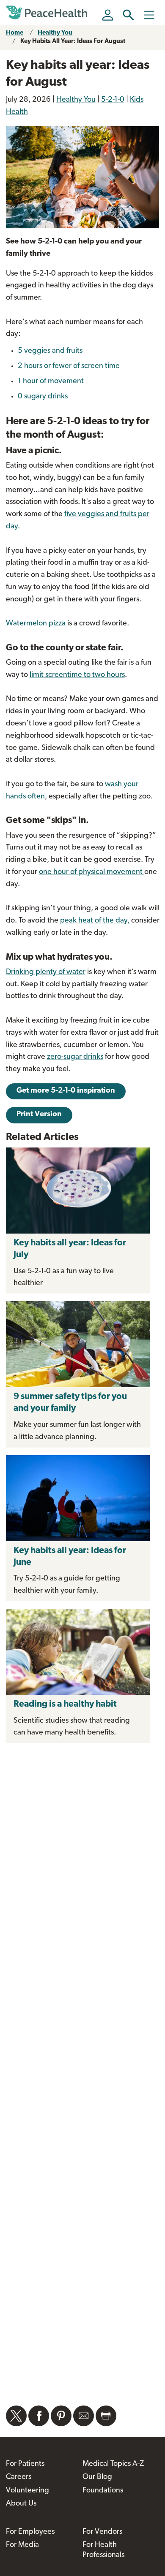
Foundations (103, 2491)
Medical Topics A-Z (113, 2464)
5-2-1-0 (113, 100)
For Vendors (102, 2532)
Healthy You (55, 33)
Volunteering (27, 2491)
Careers (19, 2477)
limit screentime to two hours (77, 675)
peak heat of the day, (95, 921)
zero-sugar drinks (75, 1057)
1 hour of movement (51, 382)
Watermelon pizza (36, 624)
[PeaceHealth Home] (48, 13)
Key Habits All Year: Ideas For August (73, 42)
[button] (128, 15)
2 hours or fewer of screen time (69, 366)
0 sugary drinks (43, 397)
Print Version (39, 1115)
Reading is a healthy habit (65, 1704)
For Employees (30, 2532)
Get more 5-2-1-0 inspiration (66, 1091)
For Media (22, 2545)
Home (15, 33)
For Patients (25, 2464)
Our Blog (97, 2477)
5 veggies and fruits (50, 351)
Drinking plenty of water (46, 972)
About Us (21, 2504)
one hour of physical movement (92, 872)
